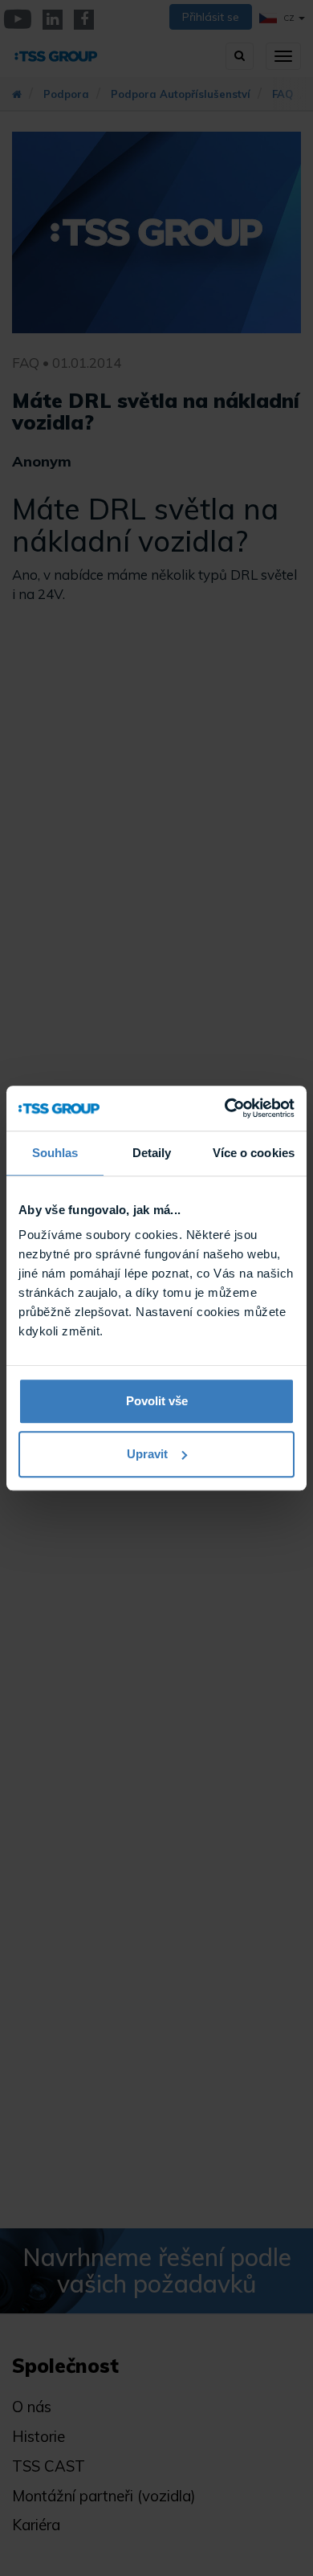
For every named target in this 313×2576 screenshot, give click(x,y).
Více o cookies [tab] (254, 1153)
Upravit (147, 1454)
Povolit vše (157, 1401)
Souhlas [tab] (55, 1153)
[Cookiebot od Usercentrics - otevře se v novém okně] (225, 1108)
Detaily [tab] (152, 1153)
